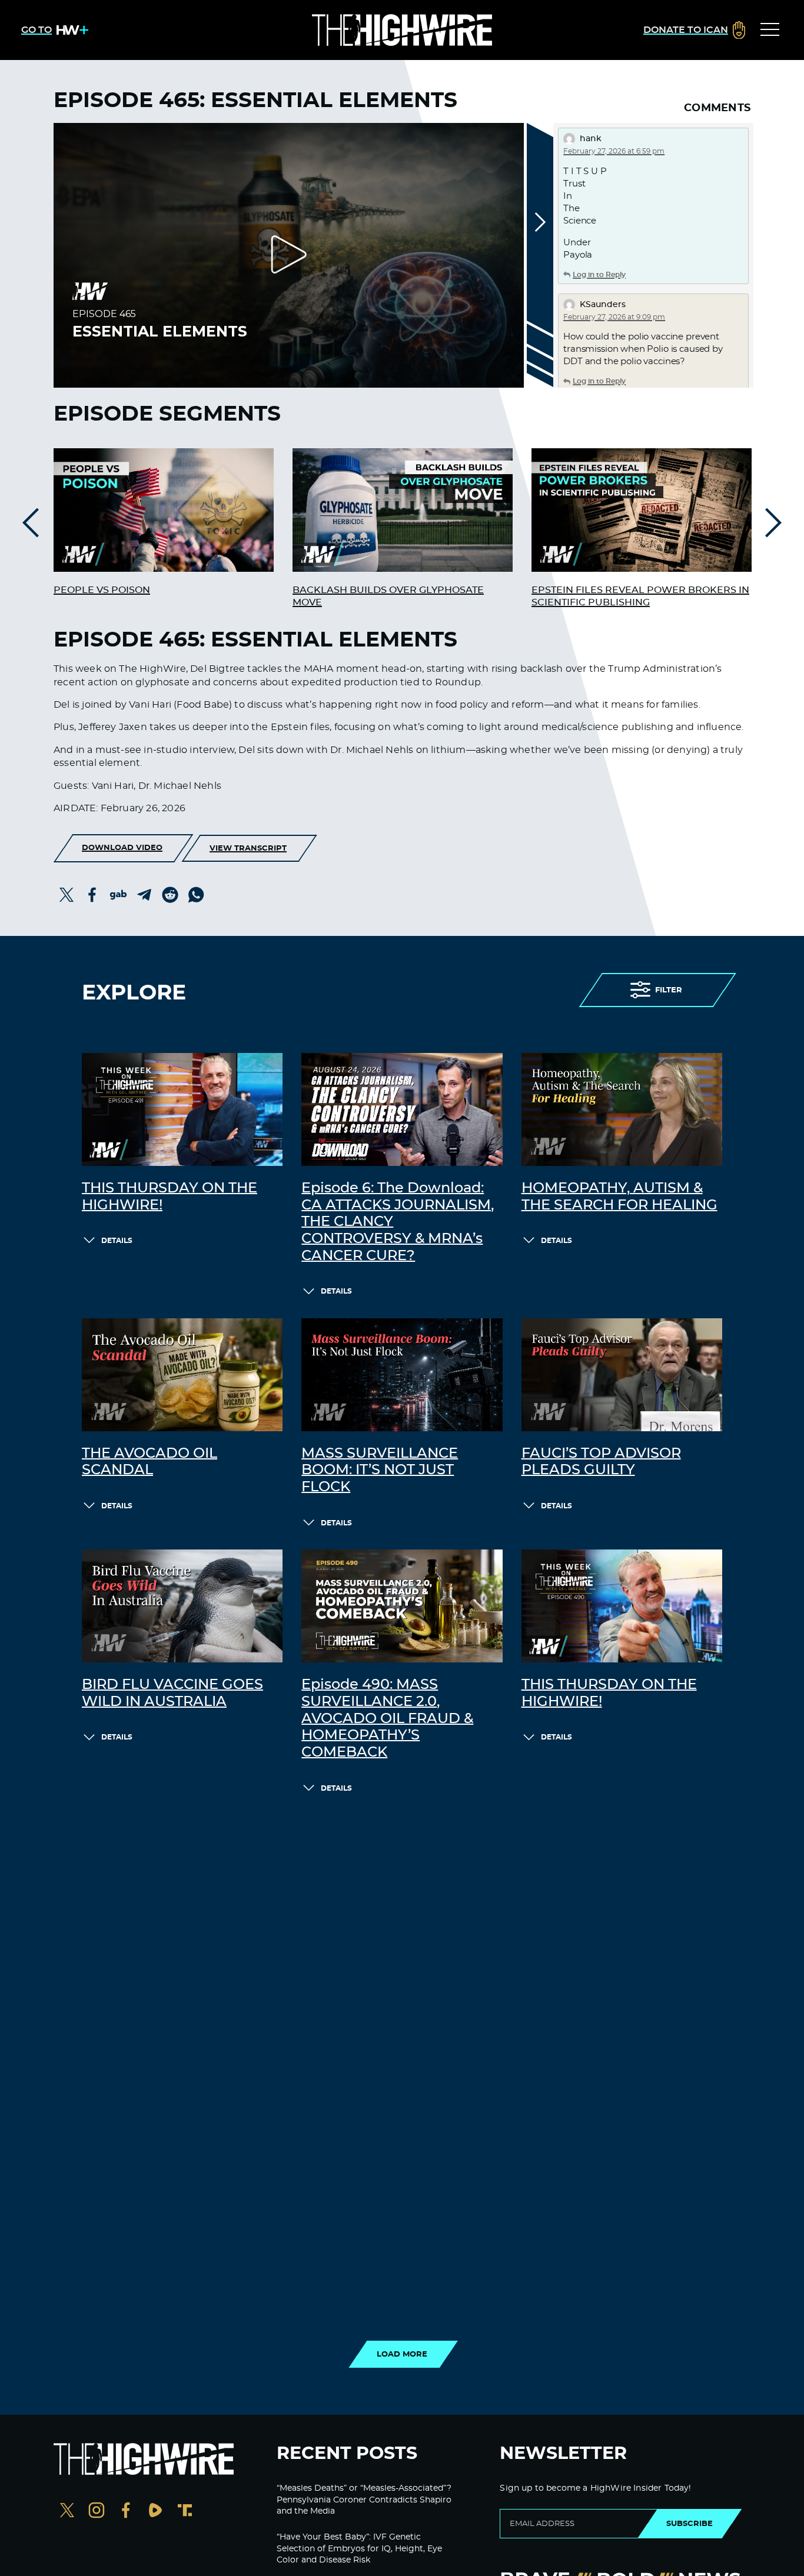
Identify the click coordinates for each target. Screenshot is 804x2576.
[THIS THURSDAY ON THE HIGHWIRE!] (182, 1109)
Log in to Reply (599, 275)
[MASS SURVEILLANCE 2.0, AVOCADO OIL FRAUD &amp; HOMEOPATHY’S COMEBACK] (402, 1606)
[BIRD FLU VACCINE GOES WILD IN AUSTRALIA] (182, 1606)
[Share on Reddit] (170, 895)
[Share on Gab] (118, 895)
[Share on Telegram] (144, 895)
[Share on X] (67, 895)
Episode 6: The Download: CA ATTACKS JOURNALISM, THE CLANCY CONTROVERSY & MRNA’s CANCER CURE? (398, 1222)
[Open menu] (770, 30)
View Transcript (248, 848)
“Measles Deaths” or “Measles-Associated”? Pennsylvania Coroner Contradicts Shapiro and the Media (364, 2500)
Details (117, 1241)
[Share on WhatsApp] (196, 895)
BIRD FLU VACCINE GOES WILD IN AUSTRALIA (172, 1693)
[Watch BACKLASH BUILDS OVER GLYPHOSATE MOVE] (403, 510)
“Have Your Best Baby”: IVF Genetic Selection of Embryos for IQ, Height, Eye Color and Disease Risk (359, 2549)
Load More (402, 2354)
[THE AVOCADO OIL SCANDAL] (182, 1375)
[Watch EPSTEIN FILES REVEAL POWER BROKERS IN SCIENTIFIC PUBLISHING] (642, 510)
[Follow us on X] (67, 2512)
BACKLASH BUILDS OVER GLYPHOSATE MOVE (388, 596)
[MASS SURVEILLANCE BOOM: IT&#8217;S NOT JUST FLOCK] (402, 1375)
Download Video (122, 848)
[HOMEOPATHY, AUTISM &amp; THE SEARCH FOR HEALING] (622, 1109)
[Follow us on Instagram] (97, 2512)
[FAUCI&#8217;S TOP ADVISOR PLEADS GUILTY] (622, 1375)
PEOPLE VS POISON (102, 590)
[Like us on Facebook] (126, 2512)
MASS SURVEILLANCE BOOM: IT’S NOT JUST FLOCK (380, 1471)
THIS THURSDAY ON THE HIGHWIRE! (170, 1197)
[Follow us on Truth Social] (185, 2512)
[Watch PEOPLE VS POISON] (164, 510)
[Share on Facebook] (92, 895)
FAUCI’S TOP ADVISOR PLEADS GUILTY (601, 1462)
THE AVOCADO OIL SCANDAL (149, 1462)
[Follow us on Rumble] (155, 2512)
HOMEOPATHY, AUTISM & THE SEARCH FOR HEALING (619, 1197)
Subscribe (690, 2524)
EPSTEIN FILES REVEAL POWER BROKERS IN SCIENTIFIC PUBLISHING (640, 596)
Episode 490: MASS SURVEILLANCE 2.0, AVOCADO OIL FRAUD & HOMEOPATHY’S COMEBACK (387, 1719)
